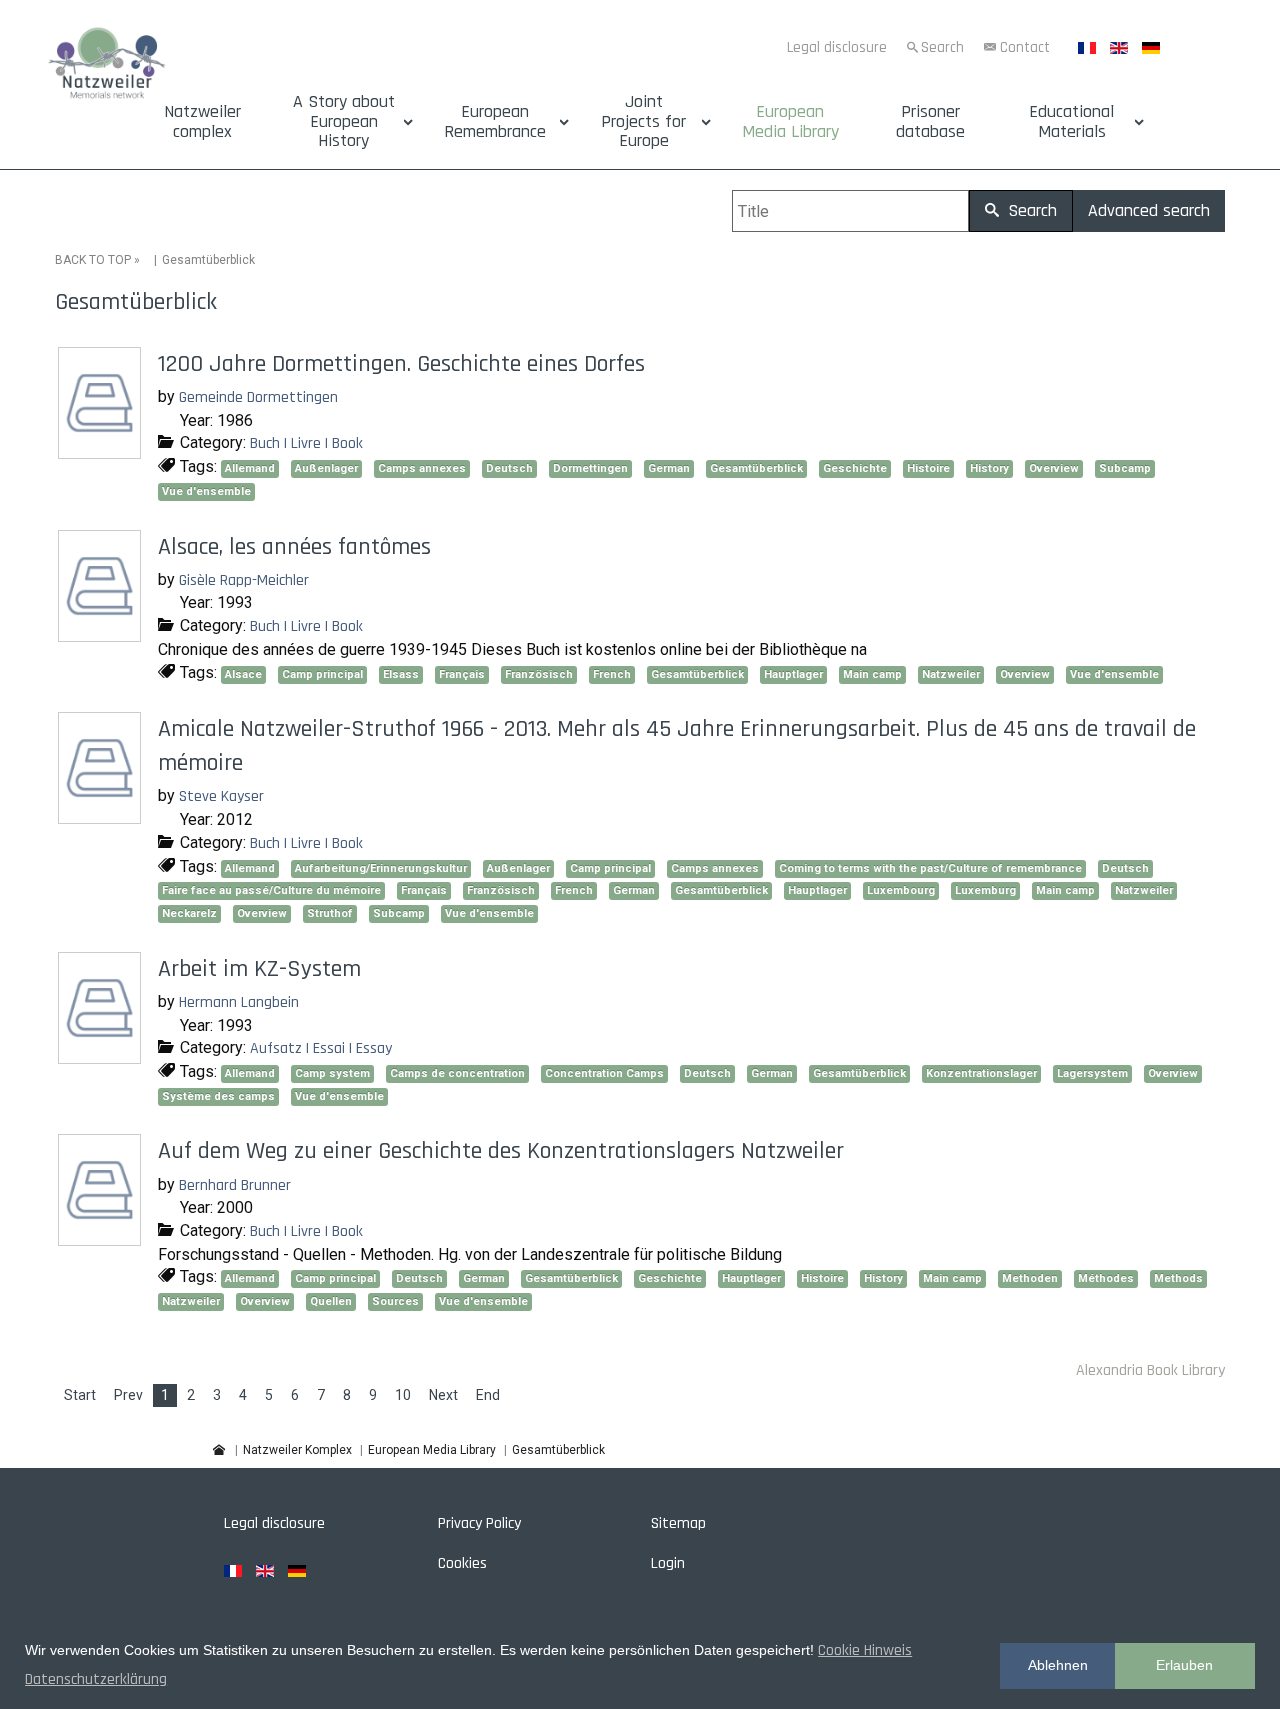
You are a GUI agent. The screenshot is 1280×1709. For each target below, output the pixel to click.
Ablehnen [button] (1058, 1665)
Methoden (1030, 1278)
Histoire (928, 468)
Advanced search (1149, 210)
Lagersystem (1092, 1073)
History (989, 468)
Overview (1054, 468)
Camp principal (322, 674)
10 (403, 1395)
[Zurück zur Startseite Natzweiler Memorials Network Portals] (106, 65)
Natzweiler (951, 674)
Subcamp (1125, 468)
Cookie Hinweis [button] (865, 1650)
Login (668, 1563)
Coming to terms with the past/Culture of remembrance (930, 868)
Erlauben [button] (1184, 1665)
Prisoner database (930, 122)
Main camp (872, 674)
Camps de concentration (457, 1073)
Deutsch (509, 468)
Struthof (330, 913)
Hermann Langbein (239, 1002)
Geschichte (855, 468)
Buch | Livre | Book (306, 443)
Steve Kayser (221, 796)
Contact (1025, 47)
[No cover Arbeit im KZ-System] (102, 1056)
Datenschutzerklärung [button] (96, 1679)
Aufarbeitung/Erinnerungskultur (381, 868)
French (612, 674)
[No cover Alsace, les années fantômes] (102, 634)
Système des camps (218, 1096)
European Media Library (790, 122)
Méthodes (1106, 1278)
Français (462, 674)
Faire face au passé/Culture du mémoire (271, 890)
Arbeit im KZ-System (259, 969)
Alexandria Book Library (1150, 1370)
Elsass (401, 674)
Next (443, 1395)
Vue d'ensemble (206, 491)
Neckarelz (189, 913)
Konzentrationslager (981, 1073)
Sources (395, 1301)
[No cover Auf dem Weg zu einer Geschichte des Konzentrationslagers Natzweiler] (102, 1239)
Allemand (250, 468)
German (669, 468)
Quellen (331, 1301)
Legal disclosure (837, 47)
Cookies (462, 1563)
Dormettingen (590, 468)
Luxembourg (901, 890)
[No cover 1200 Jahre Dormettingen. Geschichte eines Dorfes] (102, 451)
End (488, 1395)
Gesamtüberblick (756, 468)
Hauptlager (793, 674)
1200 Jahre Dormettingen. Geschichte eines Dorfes (401, 364)
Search (942, 47)
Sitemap (678, 1523)
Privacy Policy (479, 1523)
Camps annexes (422, 468)
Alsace (243, 674)
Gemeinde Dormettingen (258, 397)
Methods (1178, 1278)
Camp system (332, 1073)
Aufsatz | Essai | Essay (321, 1048)
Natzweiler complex (202, 122)
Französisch (539, 674)
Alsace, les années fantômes (294, 547)
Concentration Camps (604, 1073)
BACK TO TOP (93, 260)
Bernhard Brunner (235, 1185)
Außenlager (326, 468)
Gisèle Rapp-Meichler (244, 580)
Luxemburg (985, 890)
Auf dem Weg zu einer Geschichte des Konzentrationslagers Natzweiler (501, 1151)
